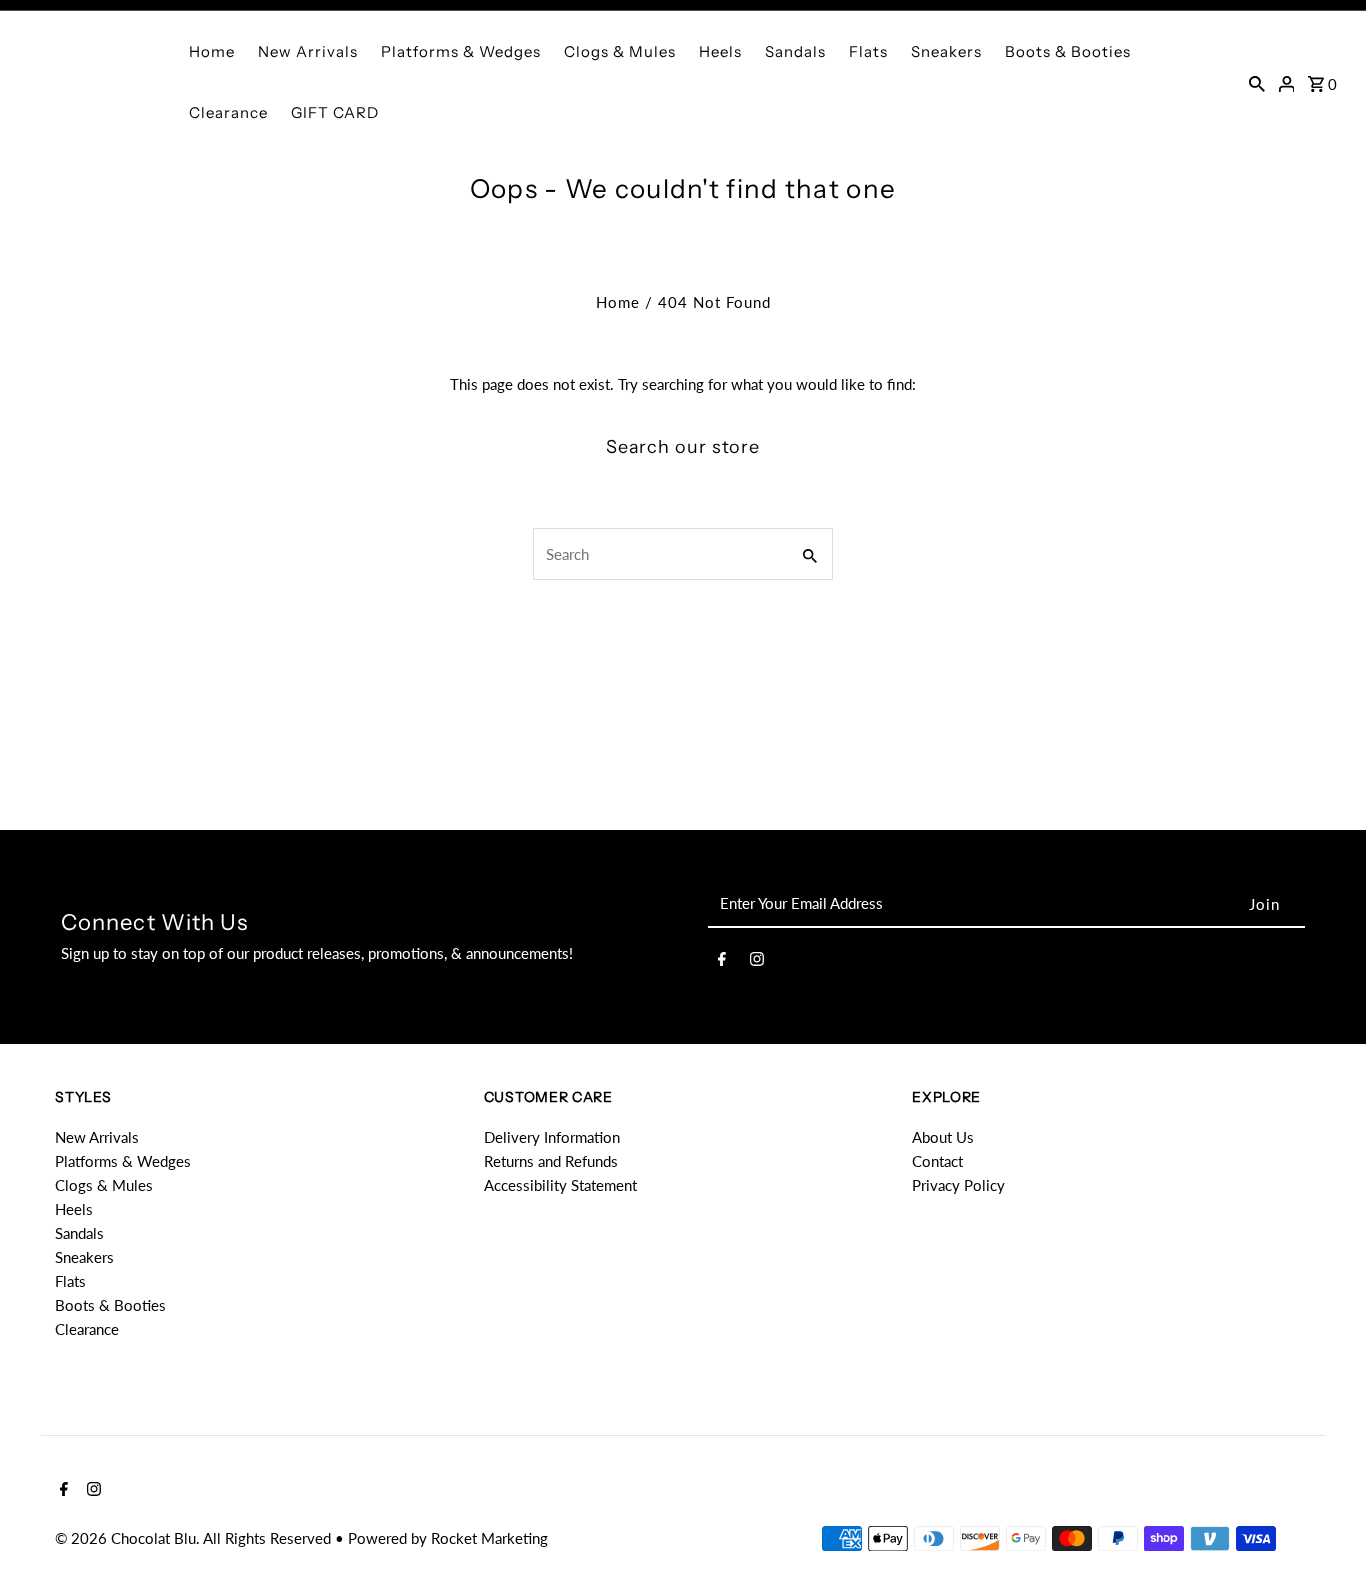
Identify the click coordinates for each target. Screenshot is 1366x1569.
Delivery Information (552, 1137)
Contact (937, 1161)
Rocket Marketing (489, 1538)
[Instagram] (757, 962)
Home (212, 51)
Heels (720, 51)
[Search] (1257, 82)
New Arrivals (308, 51)
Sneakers (946, 51)
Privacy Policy (958, 1185)
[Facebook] (722, 962)
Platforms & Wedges (461, 51)
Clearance (228, 112)
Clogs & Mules (620, 51)
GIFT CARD (335, 112)
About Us (943, 1137)
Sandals (795, 51)
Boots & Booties (1068, 51)
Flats (868, 51)
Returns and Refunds (551, 1161)
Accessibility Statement (560, 1185)
